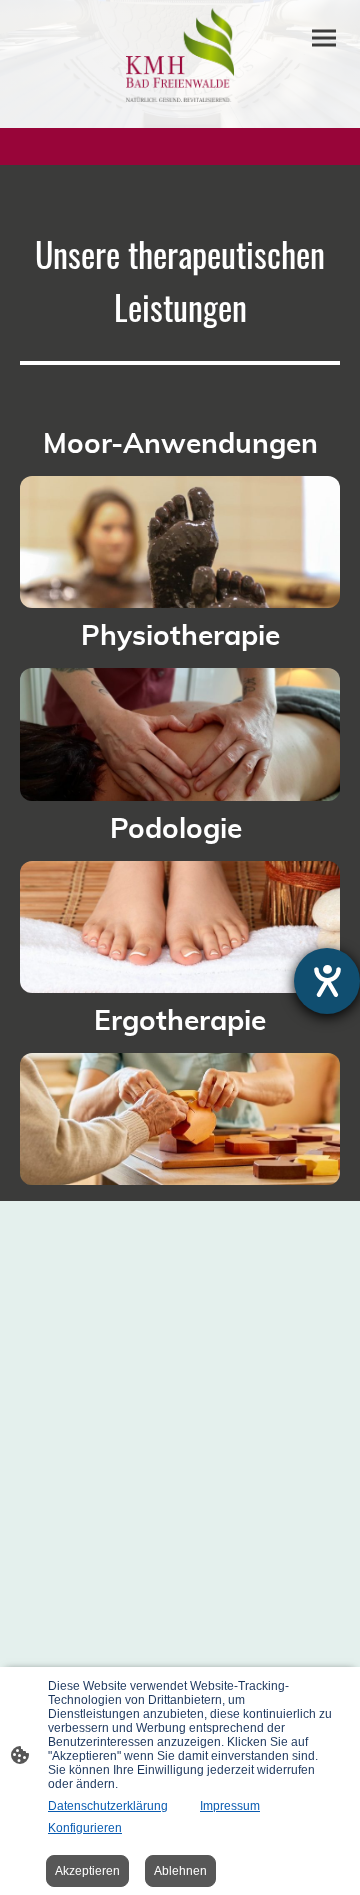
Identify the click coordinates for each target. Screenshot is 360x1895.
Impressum (230, 1806)
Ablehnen (180, 1871)
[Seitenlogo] (179, 55)
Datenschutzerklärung (108, 1806)
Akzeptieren (87, 1871)
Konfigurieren (85, 1828)
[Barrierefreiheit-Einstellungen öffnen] (327, 981)
